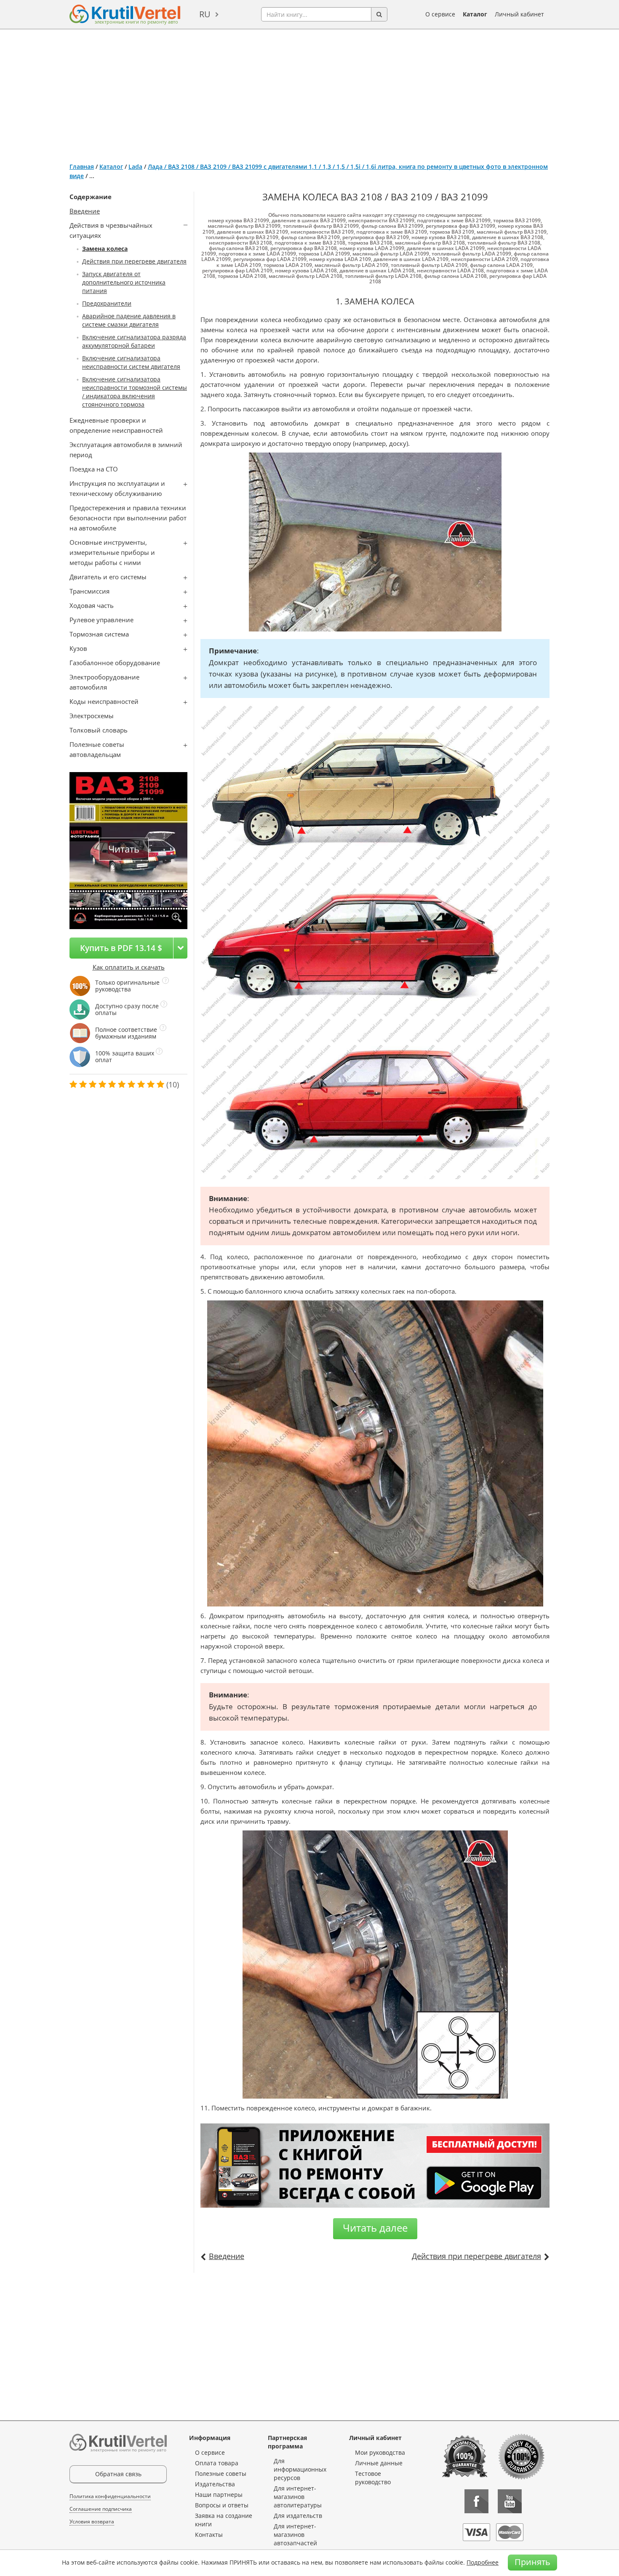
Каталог (475, 14)
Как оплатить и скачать (129, 967)
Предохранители (107, 303)
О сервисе (440, 14)
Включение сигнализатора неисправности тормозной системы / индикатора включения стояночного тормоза (135, 392)
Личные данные (379, 2463)
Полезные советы (221, 2473)
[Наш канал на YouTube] (510, 2501)
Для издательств (298, 2516)
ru (205, 14)
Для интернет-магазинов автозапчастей (295, 2535)
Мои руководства (380, 2452)
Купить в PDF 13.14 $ (121, 948)
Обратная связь (118, 2474)
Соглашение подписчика (101, 2509)
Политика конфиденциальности (110, 2496)
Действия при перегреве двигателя (134, 261)
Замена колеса (105, 249)
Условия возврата (92, 2521)
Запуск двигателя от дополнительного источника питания (124, 282)
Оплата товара (217, 2463)
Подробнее (483, 2562)
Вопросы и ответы (222, 2505)
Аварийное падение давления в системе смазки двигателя (129, 320)
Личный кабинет (519, 14)
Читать (124, 849)
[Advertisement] (309, 93)
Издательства (215, 2484)
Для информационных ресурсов (300, 2469)
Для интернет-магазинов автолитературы (298, 2497)
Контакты (209, 2535)
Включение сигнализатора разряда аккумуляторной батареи (134, 341)
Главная (82, 166)
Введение (85, 211)
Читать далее (375, 2228)
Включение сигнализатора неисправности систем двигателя (131, 362)
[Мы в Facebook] (476, 2501)
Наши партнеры (219, 2495)
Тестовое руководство (373, 2478)
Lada (135, 166)
